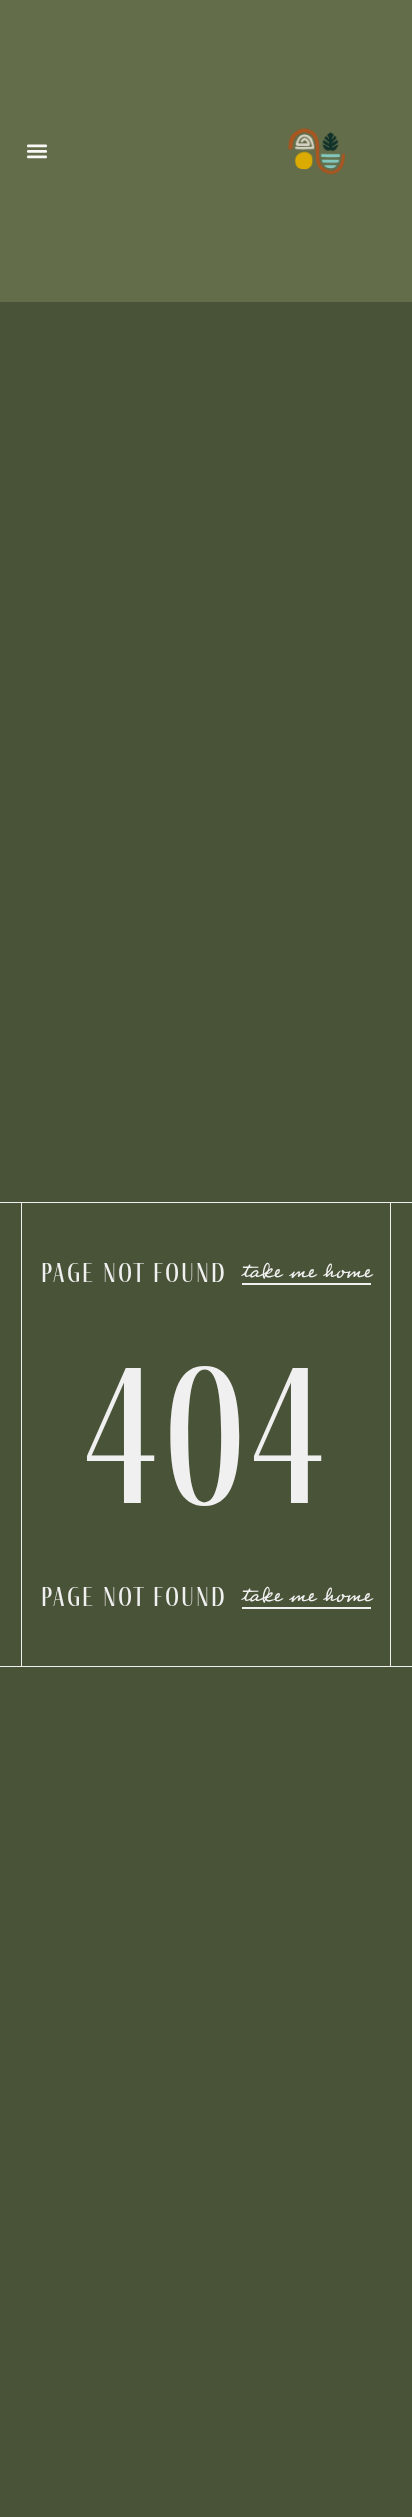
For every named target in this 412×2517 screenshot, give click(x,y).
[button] (37, 151)
